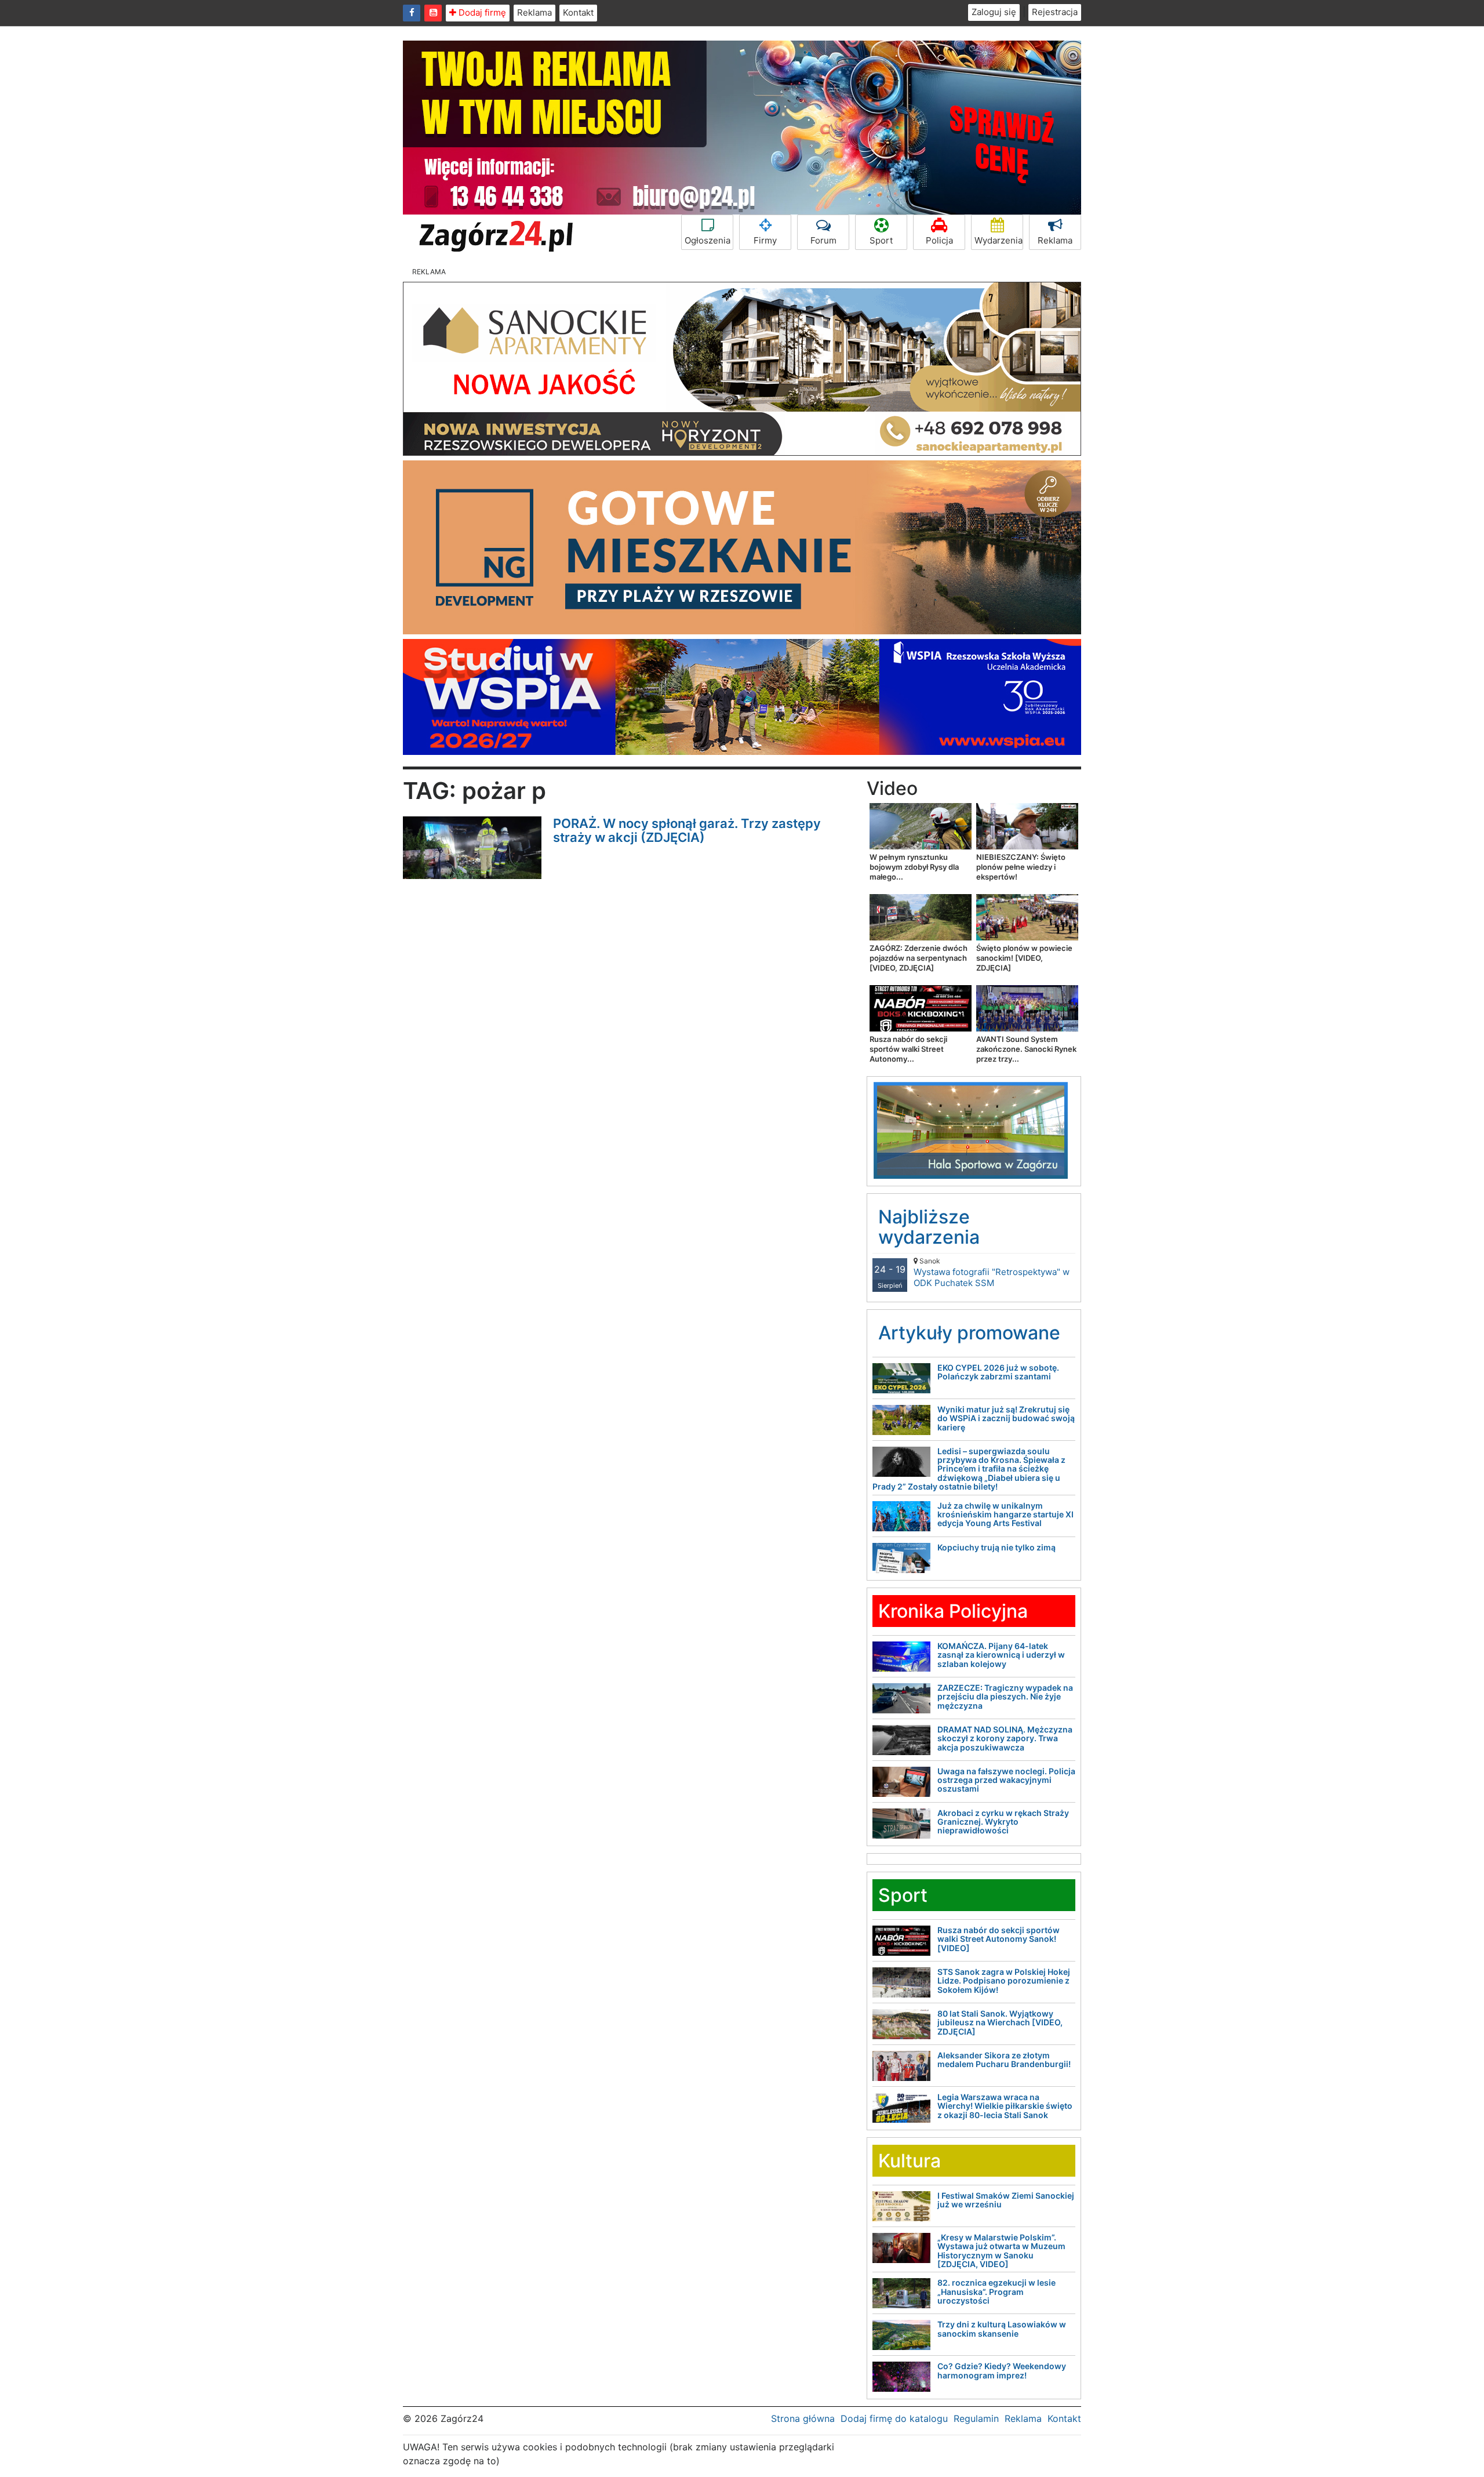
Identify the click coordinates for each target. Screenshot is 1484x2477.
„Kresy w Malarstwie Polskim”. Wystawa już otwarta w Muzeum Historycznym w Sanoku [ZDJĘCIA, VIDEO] (1001, 2251)
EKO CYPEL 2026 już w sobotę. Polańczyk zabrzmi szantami (998, 1372)
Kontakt (578, 12)
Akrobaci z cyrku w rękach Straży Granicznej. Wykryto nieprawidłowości (1003, 1822)
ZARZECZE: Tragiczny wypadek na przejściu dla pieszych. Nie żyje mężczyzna (1005, 1697)
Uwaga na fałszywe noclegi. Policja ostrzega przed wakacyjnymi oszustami (1006, 1780)
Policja (939, 240)
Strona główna (803, 2418)
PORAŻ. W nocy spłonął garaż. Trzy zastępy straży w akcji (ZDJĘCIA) (687, 830)
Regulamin (976, 2418)
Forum (823, 240)
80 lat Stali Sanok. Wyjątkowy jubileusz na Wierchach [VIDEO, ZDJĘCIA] (1000, 2022)
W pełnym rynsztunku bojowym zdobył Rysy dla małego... (914, 867)
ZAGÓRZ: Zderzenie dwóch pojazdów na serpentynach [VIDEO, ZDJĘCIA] (919, 958)
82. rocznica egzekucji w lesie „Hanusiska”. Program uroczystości (996, 2291)
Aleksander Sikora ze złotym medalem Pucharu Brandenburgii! (1004, 2060)
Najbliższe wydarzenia (929, 1227)
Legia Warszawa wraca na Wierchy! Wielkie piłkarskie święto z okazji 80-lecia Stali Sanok (1005, 2106)
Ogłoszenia (708, 240)
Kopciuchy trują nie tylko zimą (996, 1547)
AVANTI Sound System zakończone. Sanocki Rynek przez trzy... (1026, 1049)
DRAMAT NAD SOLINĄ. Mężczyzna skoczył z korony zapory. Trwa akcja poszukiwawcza (1005, 1738)
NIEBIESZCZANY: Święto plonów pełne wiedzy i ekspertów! (1021, 867)
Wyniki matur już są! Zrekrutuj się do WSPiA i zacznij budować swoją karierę (1006, 1418)
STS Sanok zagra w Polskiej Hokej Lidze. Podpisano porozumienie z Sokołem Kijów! (1004, 1981)
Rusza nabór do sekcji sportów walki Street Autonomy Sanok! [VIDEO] (999, 1939)
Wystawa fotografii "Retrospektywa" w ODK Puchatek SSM (992, 1272)
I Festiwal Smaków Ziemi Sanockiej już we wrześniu (1006, 2200)
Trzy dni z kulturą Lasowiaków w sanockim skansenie (1002, 2329)
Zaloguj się (994, 12)
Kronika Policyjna (953, 1611)
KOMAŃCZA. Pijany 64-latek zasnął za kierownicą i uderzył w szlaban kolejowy (1001, 1655)
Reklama (534, 12)
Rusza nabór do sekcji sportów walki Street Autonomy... (908, 1049)
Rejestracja (1055, 12)
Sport (881, 240)
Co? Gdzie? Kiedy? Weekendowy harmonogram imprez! (1002, 2370)
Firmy (765, 240)
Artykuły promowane (969, 1333)
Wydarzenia (999, 240)
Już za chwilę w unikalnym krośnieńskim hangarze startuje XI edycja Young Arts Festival (1005, 1514)
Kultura (910, 2161)
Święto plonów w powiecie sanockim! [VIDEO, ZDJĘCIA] (1024, 958)
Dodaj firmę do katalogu (894, 2418)
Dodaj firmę (481, 12)
